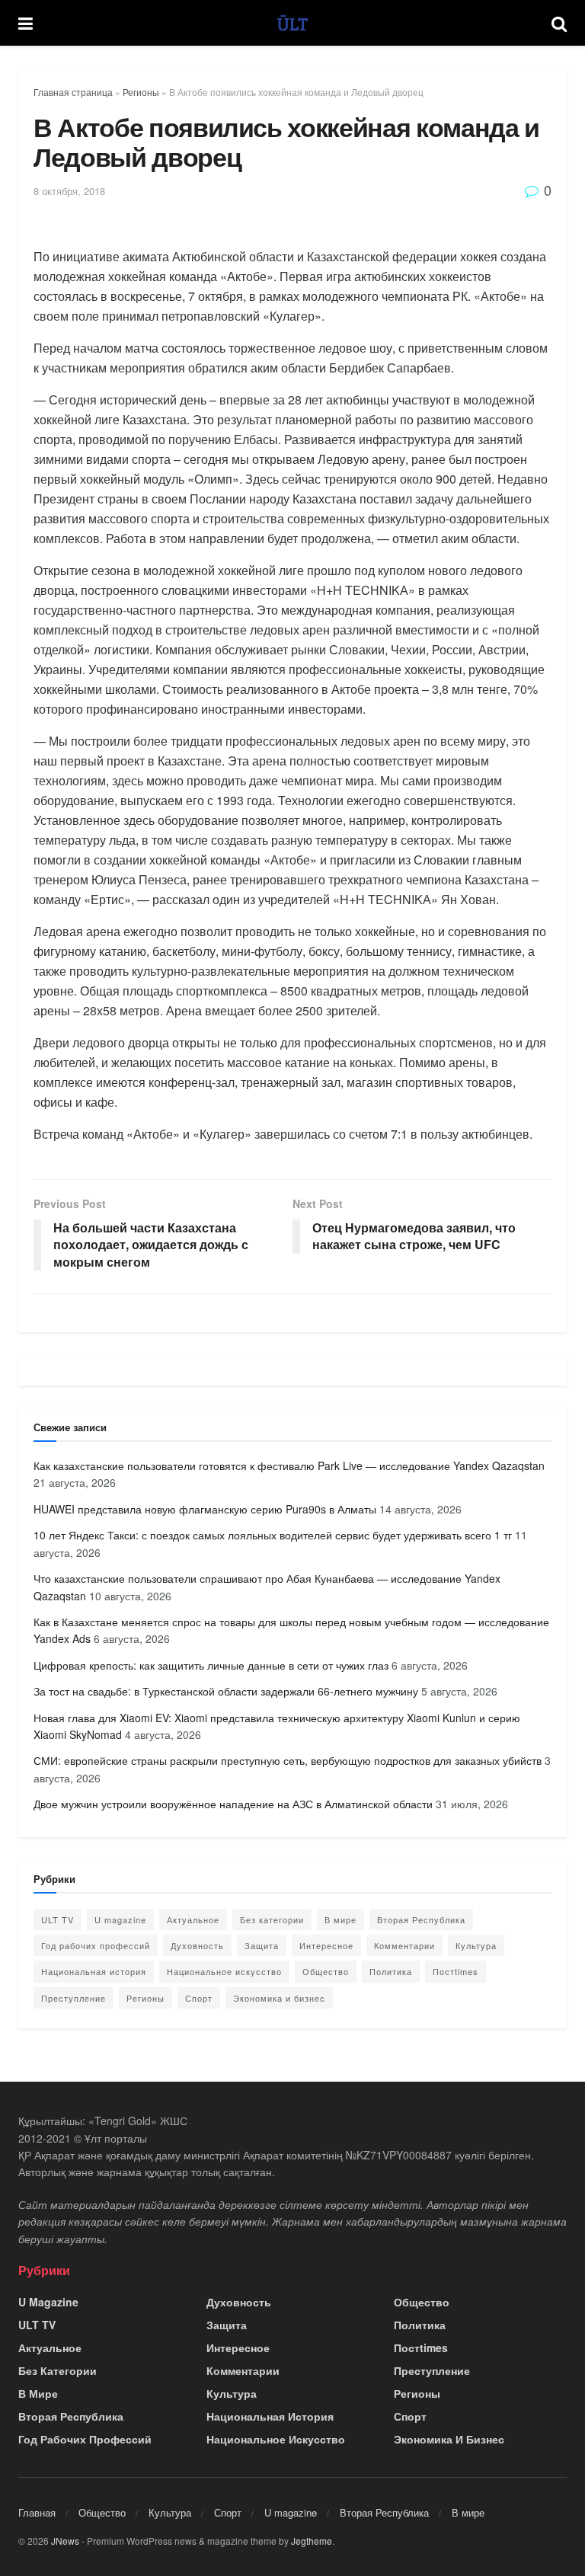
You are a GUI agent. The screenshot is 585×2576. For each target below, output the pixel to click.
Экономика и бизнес (279, 1998)
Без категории (272, 1919)
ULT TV (58, 1919)
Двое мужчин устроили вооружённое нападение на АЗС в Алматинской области (233, 1804)
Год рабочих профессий (96, 1945)
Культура (476, 1945)
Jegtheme (312, 2541)
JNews (65, 2541)
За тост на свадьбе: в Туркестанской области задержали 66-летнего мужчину (226, 1691)
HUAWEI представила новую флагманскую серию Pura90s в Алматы (205, 1509)
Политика (391, 1971)
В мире (340, 1919)
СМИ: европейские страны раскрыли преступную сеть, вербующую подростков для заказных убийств (288, 1760)
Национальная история (94, 1971)
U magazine (120, 1919)
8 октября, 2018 (69, 191)
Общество (326, 1971)
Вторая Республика (421, 1919)
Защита (262, 1945)
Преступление (74, 1998)
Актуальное (193, 1919)
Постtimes (456, 1971)
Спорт (199, 1998)
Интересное (326, 1945)
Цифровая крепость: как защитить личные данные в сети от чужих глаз (211, 1665)
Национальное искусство (224, 1971)
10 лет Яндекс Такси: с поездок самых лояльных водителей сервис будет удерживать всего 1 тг (273, 1535)
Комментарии (404, 1945)
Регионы (141, 92)
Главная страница (73, 92)
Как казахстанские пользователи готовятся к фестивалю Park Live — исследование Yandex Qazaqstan (289, 1465)
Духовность (197, 1945)
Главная (37, 2512)
